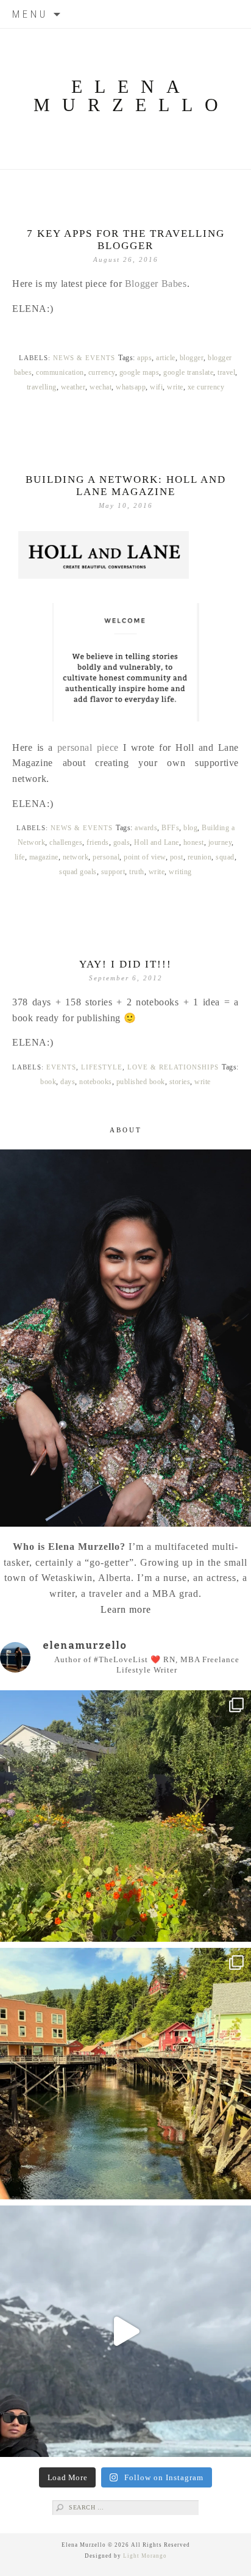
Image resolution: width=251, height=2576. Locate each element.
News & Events (84, 358)
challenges (66, 842)
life (20, 857)
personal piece (88, 747)
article (166, 358)
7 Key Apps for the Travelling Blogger (126, 240)
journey (220, 842)
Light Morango (145, 2556)
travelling (42, 387)
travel (226, 372)
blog (190, 828)
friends (98, 842)
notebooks (96, 1082)
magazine (44, 857)
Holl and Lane (157, 842)
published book (141, 1082)
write (175, 387)
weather (73, 387)
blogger (192, 358)
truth (137, 872)
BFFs (170, 828)
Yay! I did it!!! (125, 964)
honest (194, 842)
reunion (200, 857)
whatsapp (131, 387)
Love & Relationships (173, 1067)
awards (146, 828)
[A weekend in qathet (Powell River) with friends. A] (125, 1816)
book (48, 1082)
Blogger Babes (156, 284)
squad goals (78, 872)
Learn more (126, 1609)
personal (106, 857)
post (177, 857)
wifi (156, 387)
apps (144, 358)
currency (102, 372)
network (76, 857)
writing (180, 872)
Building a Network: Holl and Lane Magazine (126, 486)
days (68, 1082)
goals (122, 842)
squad (225, 857)
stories (180, 1082)
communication (60, 372)
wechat (101, 387)
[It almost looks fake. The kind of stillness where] (125, 2331)
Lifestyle (102, 1067)
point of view (145, 857)
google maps (140, 372)
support (113, 872)
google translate (188, 372)
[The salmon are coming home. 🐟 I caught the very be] (125, 2074)
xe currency (206, 387)
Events (61, 1067)
